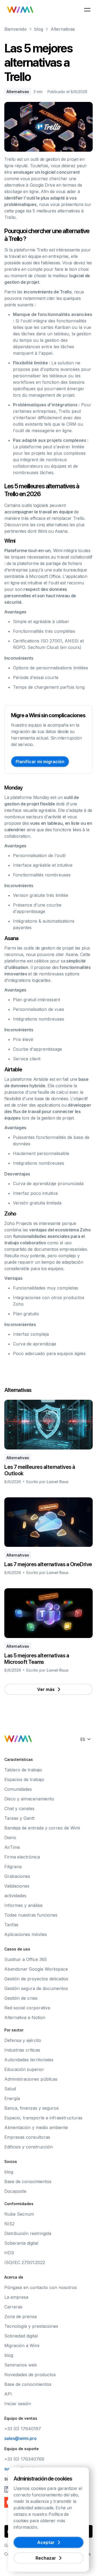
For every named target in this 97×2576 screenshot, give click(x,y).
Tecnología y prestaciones (31, 2326)
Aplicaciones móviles (26, 1934)
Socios (11, 2161)
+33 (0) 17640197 (23, 2429)
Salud (10, 2089)
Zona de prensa (20, 2316)
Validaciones (17, 1886)
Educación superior (24, 2069)
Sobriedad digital (21, 2336)
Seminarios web (21, 2365)
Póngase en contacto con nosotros (41, 2287)
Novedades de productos (30, 2375)
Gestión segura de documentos (36, 1988)
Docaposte (15, 2191)
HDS (9, 2253)
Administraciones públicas (31, 2079)
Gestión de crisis (21, 1998)
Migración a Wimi (22, 2346)
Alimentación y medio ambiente (36, 2127)
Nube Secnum (19, 2214)
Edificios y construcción (29, 2147)
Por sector (14, 2030)
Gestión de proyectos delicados (36, 1979)
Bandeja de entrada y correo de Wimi (42, 1828)
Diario (10, 1838)
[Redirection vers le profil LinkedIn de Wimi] (8, 2489)
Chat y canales (19, 1808)
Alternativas (63, 29)
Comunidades (18, 1789)
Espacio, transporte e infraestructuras (43, 2118)
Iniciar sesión (18, 2404)
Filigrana (13, 1867)
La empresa (16, 2297)
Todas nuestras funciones (31, 1915)
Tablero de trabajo (23, 1770)
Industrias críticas (22, 2050)
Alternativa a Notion (25, 2017)
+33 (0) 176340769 (24, 2459)
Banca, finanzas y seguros (32, 2108)
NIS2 (9, 2224)
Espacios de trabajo (24, 1779)
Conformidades (19, 2204)
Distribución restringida (28, 2233)
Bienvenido (15, 29)
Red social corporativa (27, 2008)
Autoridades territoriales (29, 2060)
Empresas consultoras (27, 2137)
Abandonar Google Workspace (36, 1969)
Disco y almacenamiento (29, 1799)
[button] (87, 10)
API (8, 2394)
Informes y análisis (23, 1905)
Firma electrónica (22, 1857)
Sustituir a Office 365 (26, 1959)
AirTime (12, 1847)
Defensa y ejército (23, 2040)
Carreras (13, 2307)
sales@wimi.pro (20, 2438)
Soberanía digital (21, 2243)
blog (39, 29)
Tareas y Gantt (19, 1818)
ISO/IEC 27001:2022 (25, 2262)
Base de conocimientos (28, 2181)
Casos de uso (17, 1949)
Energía (12, 2098)
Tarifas (11, 1925)
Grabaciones (17, 1876)
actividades (15, 1896)
